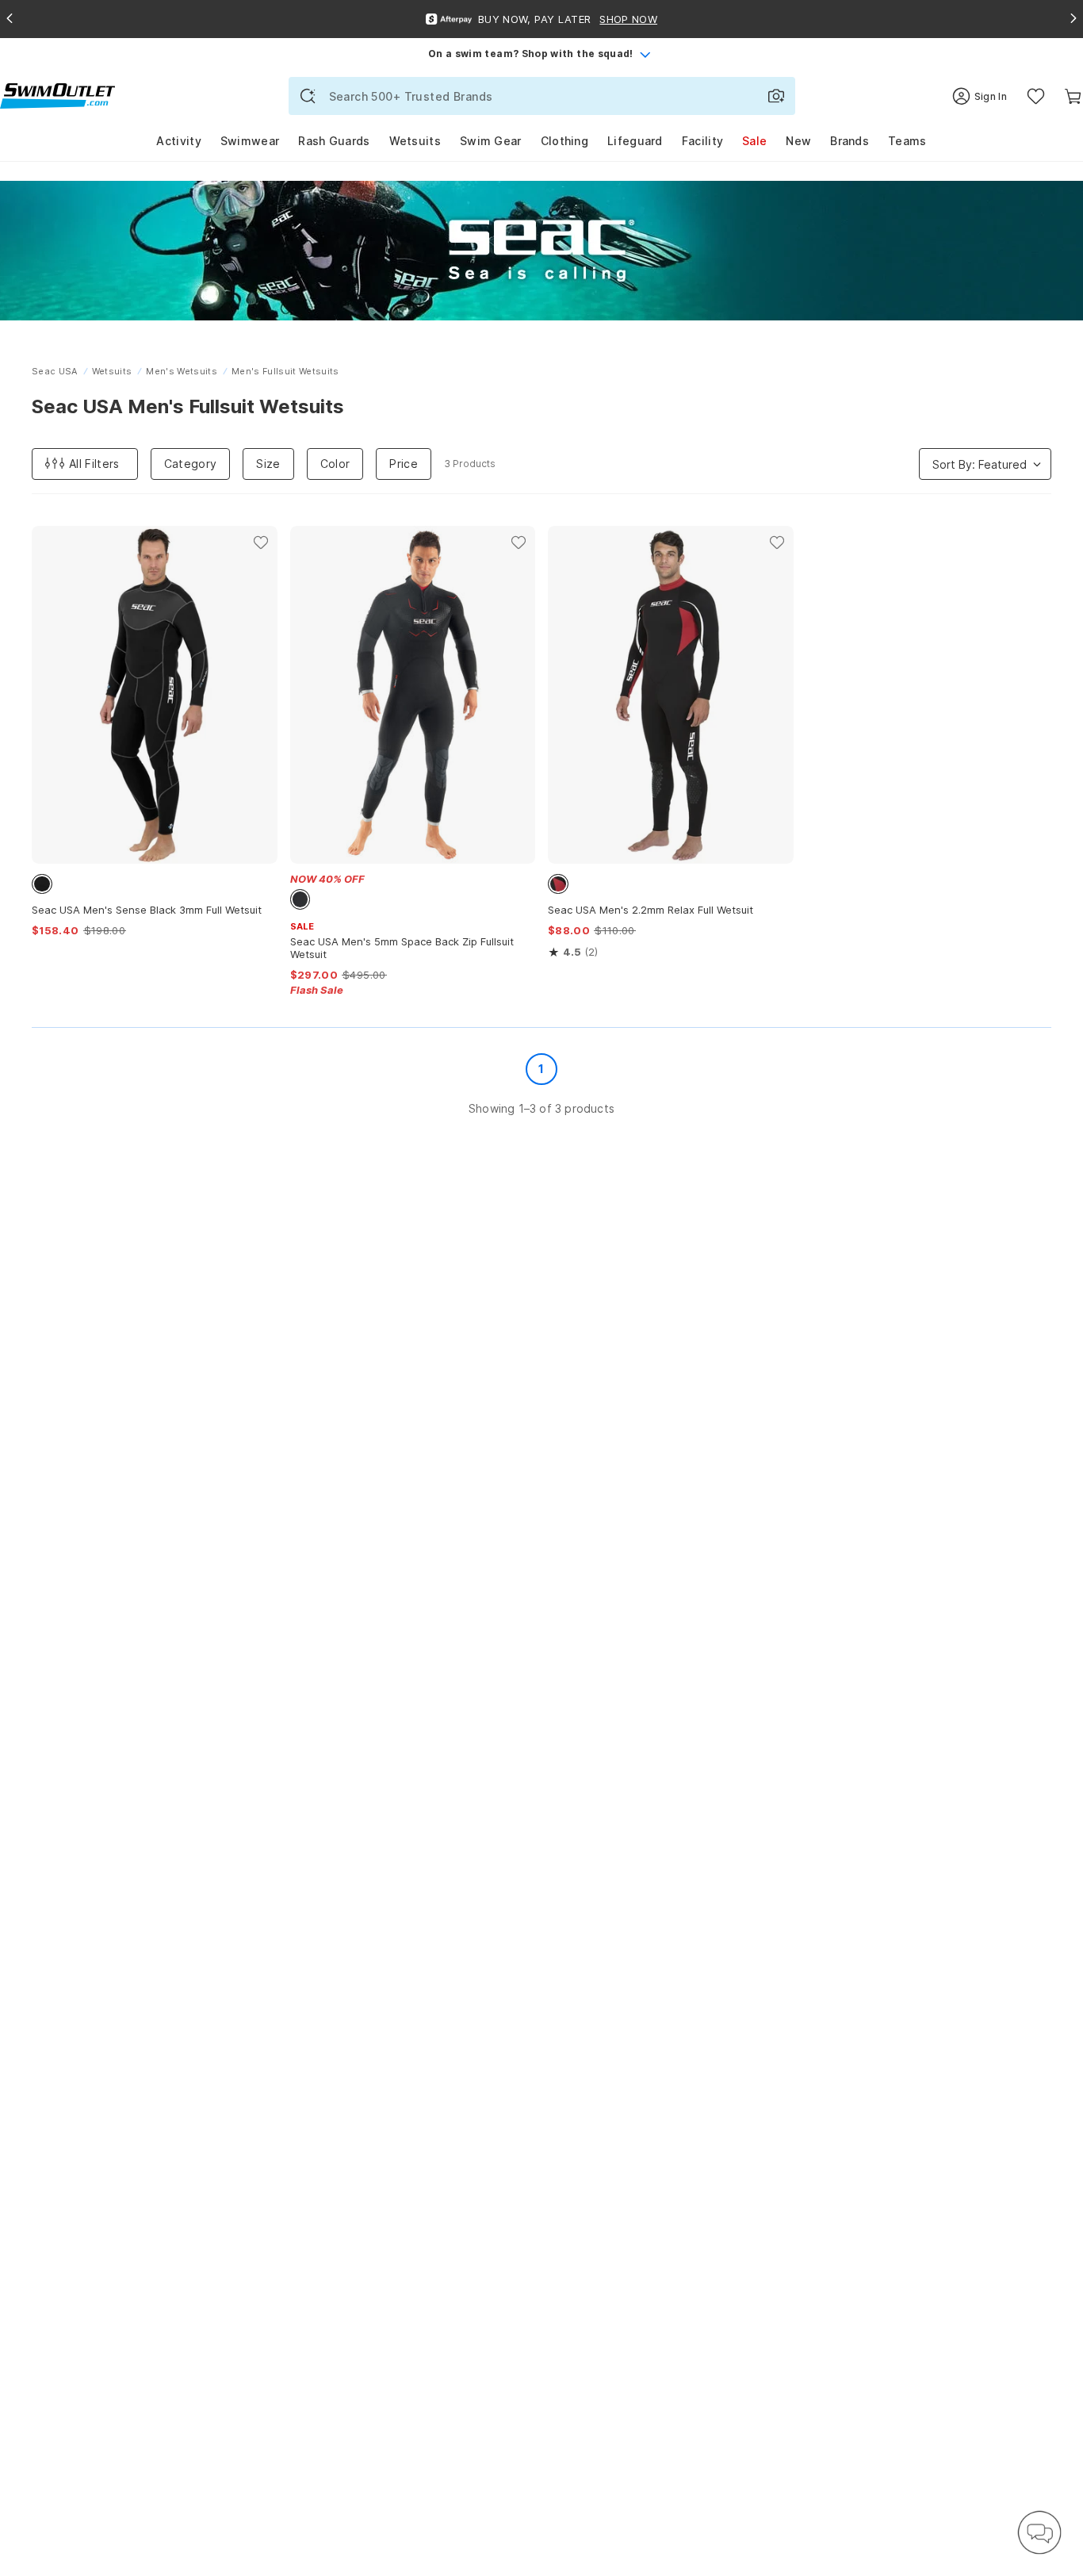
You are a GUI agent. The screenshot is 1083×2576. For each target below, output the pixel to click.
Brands (850, 141)
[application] (1039, 2532)
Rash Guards (334, 141)
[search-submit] (308, 96)
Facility (702, 141)
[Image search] (776, 96)
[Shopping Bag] (1073, 96)
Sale (754, 141)
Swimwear (250, 141)
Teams (907, 141)
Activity (178, 141)
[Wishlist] (1036, 96)
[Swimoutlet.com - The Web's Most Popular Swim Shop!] (57, 95)
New (798, 141)
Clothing (564, 141)
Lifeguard (635, 141)
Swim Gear (491, 141)
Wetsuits (415, 141)
